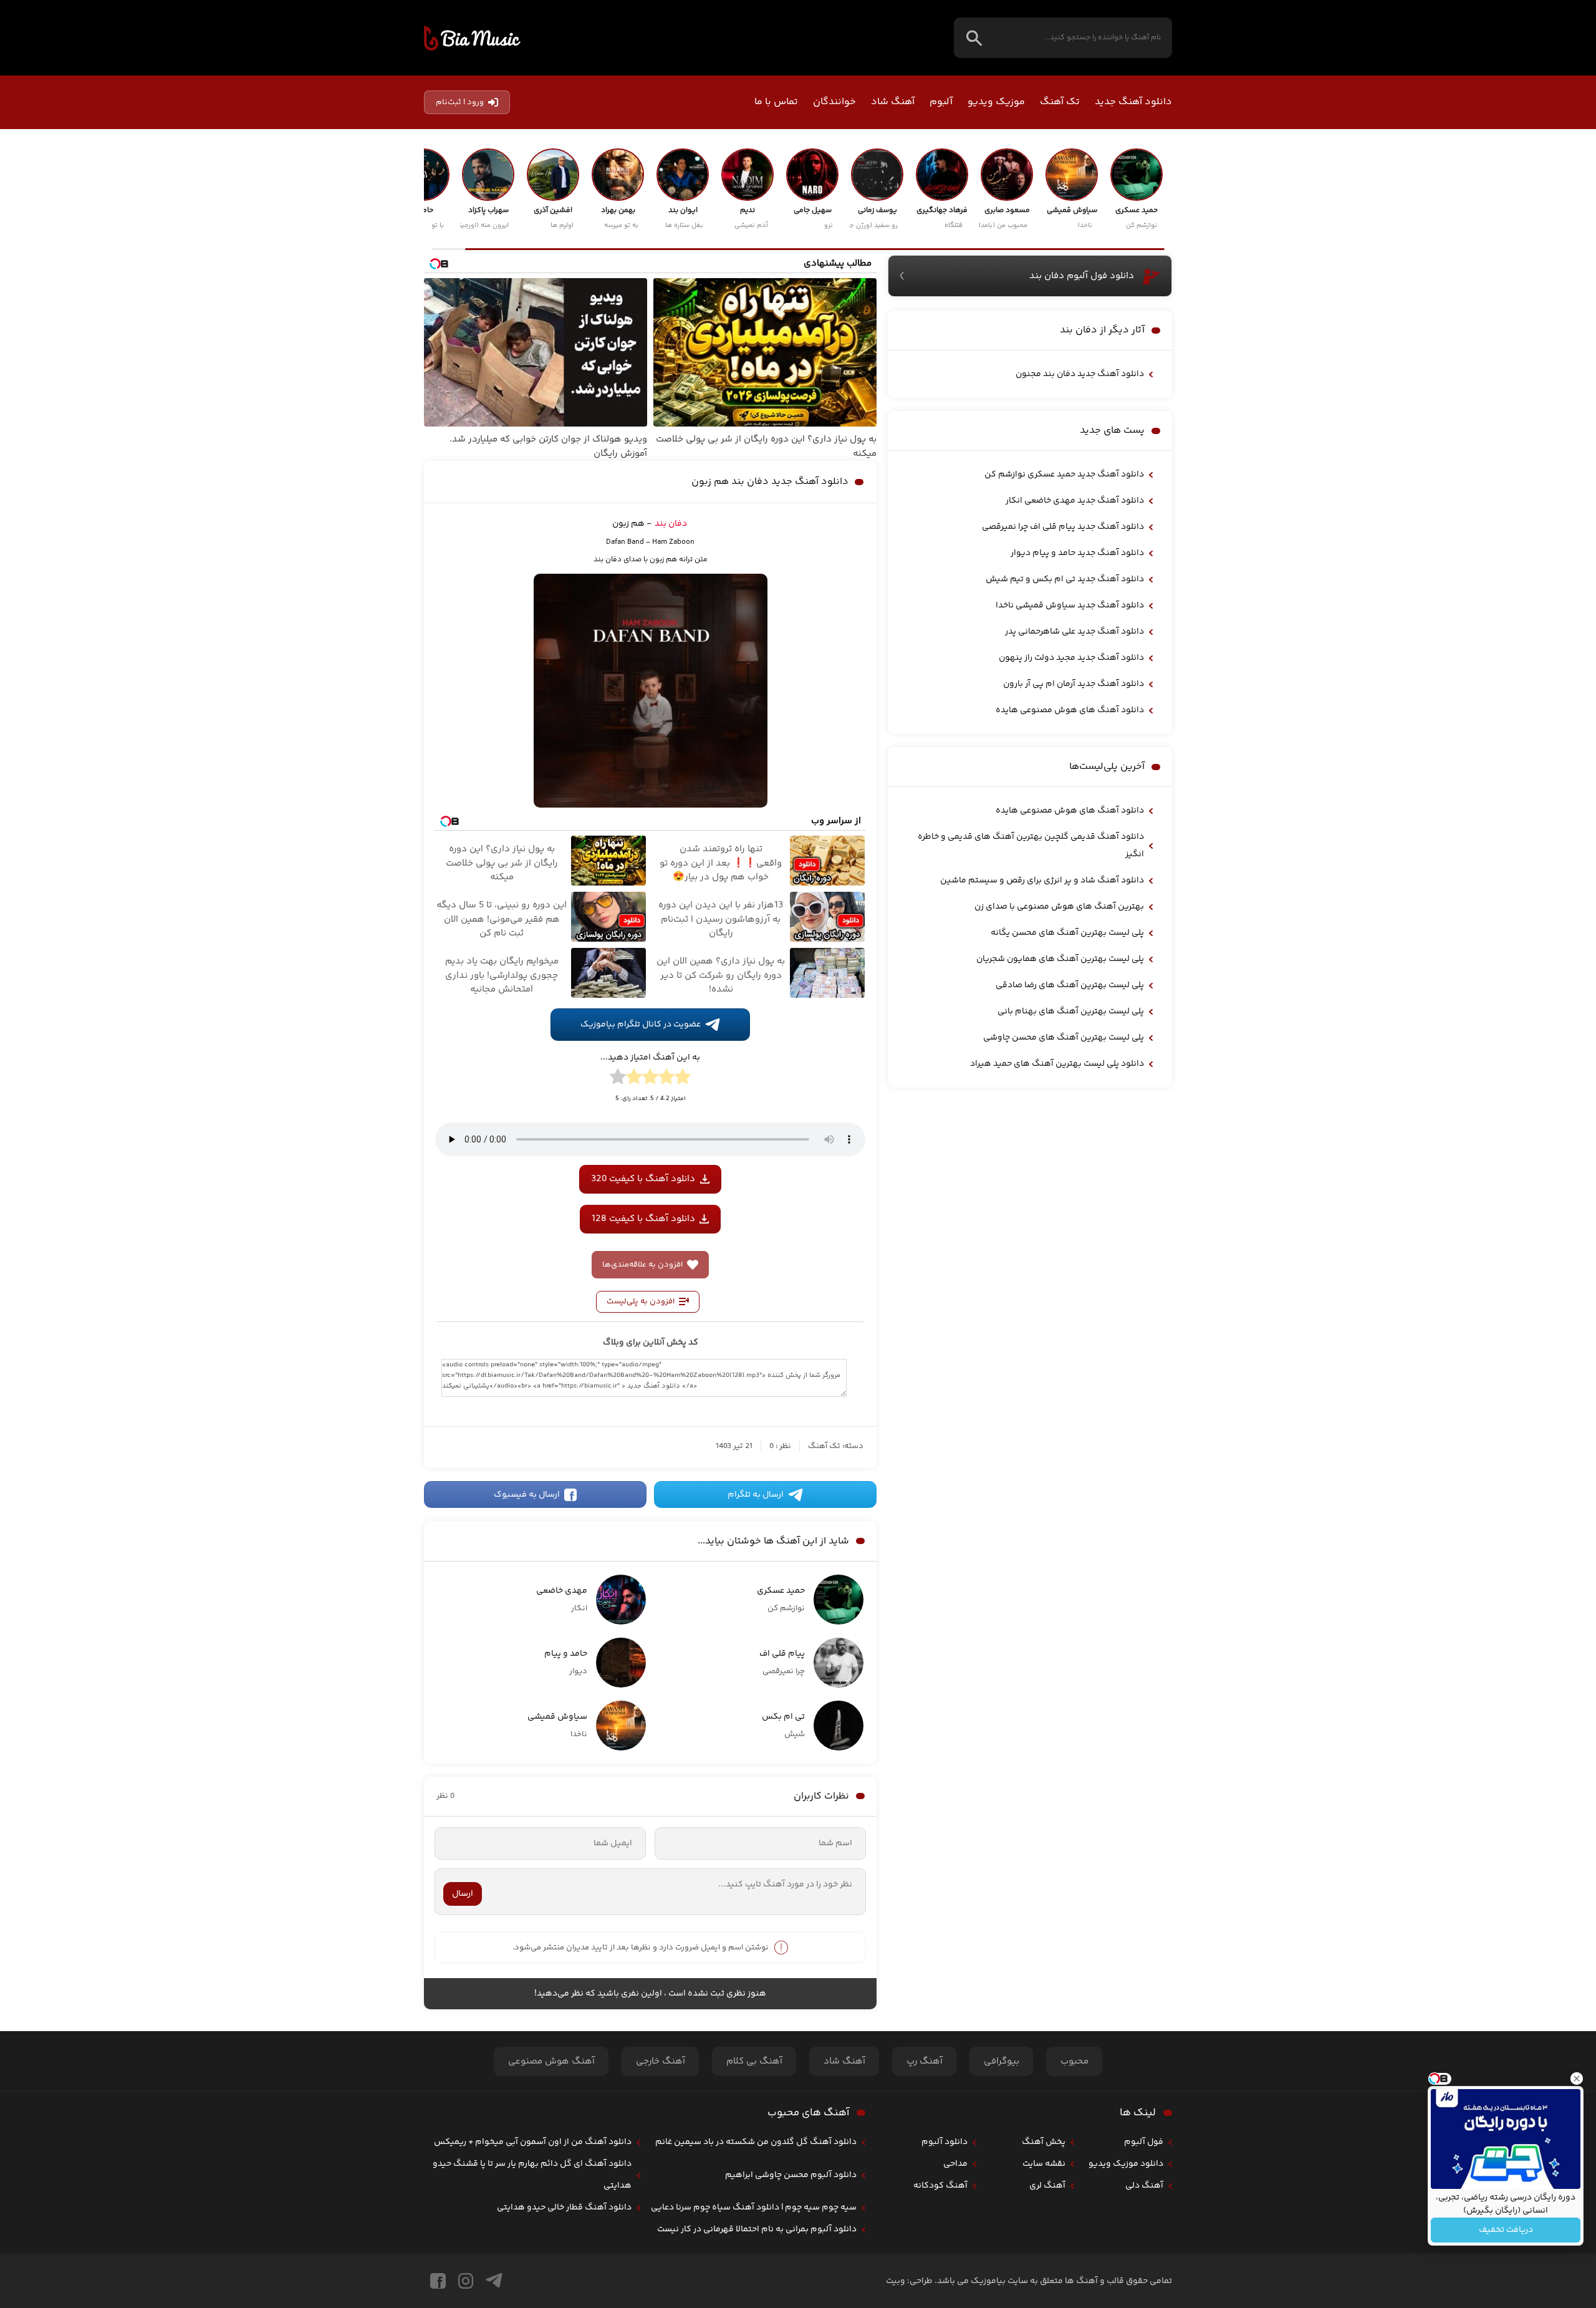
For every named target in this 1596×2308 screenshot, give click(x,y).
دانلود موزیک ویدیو (1126, 2164)
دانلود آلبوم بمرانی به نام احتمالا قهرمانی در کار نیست (757, 2229)
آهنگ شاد (893, 102)
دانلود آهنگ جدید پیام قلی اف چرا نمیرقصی (1063, 527)
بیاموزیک (472, 38)
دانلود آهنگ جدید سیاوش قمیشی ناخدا (1070, 606)
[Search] (974, 38)
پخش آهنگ (1044, 2142)
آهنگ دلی (1144, 2186)
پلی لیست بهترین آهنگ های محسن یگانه (1067, 933)
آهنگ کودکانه (940, 2186)
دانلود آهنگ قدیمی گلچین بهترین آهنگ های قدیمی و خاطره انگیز (1031, 846)
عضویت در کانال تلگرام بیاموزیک (641, 1025)
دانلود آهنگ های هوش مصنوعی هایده (1070, 710)
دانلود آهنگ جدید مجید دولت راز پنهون (1071, 658)
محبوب (1074, 2061)
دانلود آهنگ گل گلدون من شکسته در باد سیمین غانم (756, 2142)
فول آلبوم (1144, 2142)
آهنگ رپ (925, 2061)
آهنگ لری (1047, 2186)
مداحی (955, 2164)
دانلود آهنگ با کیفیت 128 (643, 1219)
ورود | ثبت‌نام (460, 102)
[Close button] (1577, 2079)
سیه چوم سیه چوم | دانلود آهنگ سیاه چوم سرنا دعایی (754, 2208)
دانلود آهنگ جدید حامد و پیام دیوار (1077, 553)
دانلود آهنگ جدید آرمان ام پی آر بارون (1074, 684)
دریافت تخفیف (1506, 2230)
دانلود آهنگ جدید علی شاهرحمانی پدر (1074, 632)
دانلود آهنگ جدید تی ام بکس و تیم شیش (1065, 579)
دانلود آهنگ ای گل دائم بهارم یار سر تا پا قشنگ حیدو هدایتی (532, 2175)
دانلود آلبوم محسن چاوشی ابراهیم (791, 2175)
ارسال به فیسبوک (527, 1495)
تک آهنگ (1060, 102)
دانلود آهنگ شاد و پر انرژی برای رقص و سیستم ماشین (1042, 881)
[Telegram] (494, 2281)
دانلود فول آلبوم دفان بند (1082, 276)
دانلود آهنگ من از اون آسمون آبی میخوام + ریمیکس (533, 2142)
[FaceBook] (438, 2281)
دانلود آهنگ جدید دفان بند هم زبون (770, 482)
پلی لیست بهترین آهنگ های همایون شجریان (1060, 959)
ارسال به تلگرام (756, 1495)
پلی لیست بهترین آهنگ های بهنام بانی (1071, 1012)
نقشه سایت (1044, 2164)
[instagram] (466, 2281)
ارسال (463, 1894)
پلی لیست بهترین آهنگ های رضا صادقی (1070, 985)
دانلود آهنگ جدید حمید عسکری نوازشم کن (1064, 475)
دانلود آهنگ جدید (1133, 102)
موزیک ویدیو (996, 102)
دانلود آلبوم (945, 2142)
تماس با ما (776, 102)
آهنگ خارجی (661, 2061)
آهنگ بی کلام (754, 2061)
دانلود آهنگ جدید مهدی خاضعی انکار (1075, 501)
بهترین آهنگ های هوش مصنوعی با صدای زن (1059, 907)
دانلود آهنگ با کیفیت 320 (643, 1179)
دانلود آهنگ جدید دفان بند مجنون (1080, 374)
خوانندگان (834, 102)
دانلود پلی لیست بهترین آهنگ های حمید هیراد (1057, 1064)
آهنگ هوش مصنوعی (551, 2061)
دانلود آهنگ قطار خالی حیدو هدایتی (564, 2208)
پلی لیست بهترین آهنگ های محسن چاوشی (1064, 1038)
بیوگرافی (1002, 2061)
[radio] (683, 1079)
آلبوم (941, 102)
